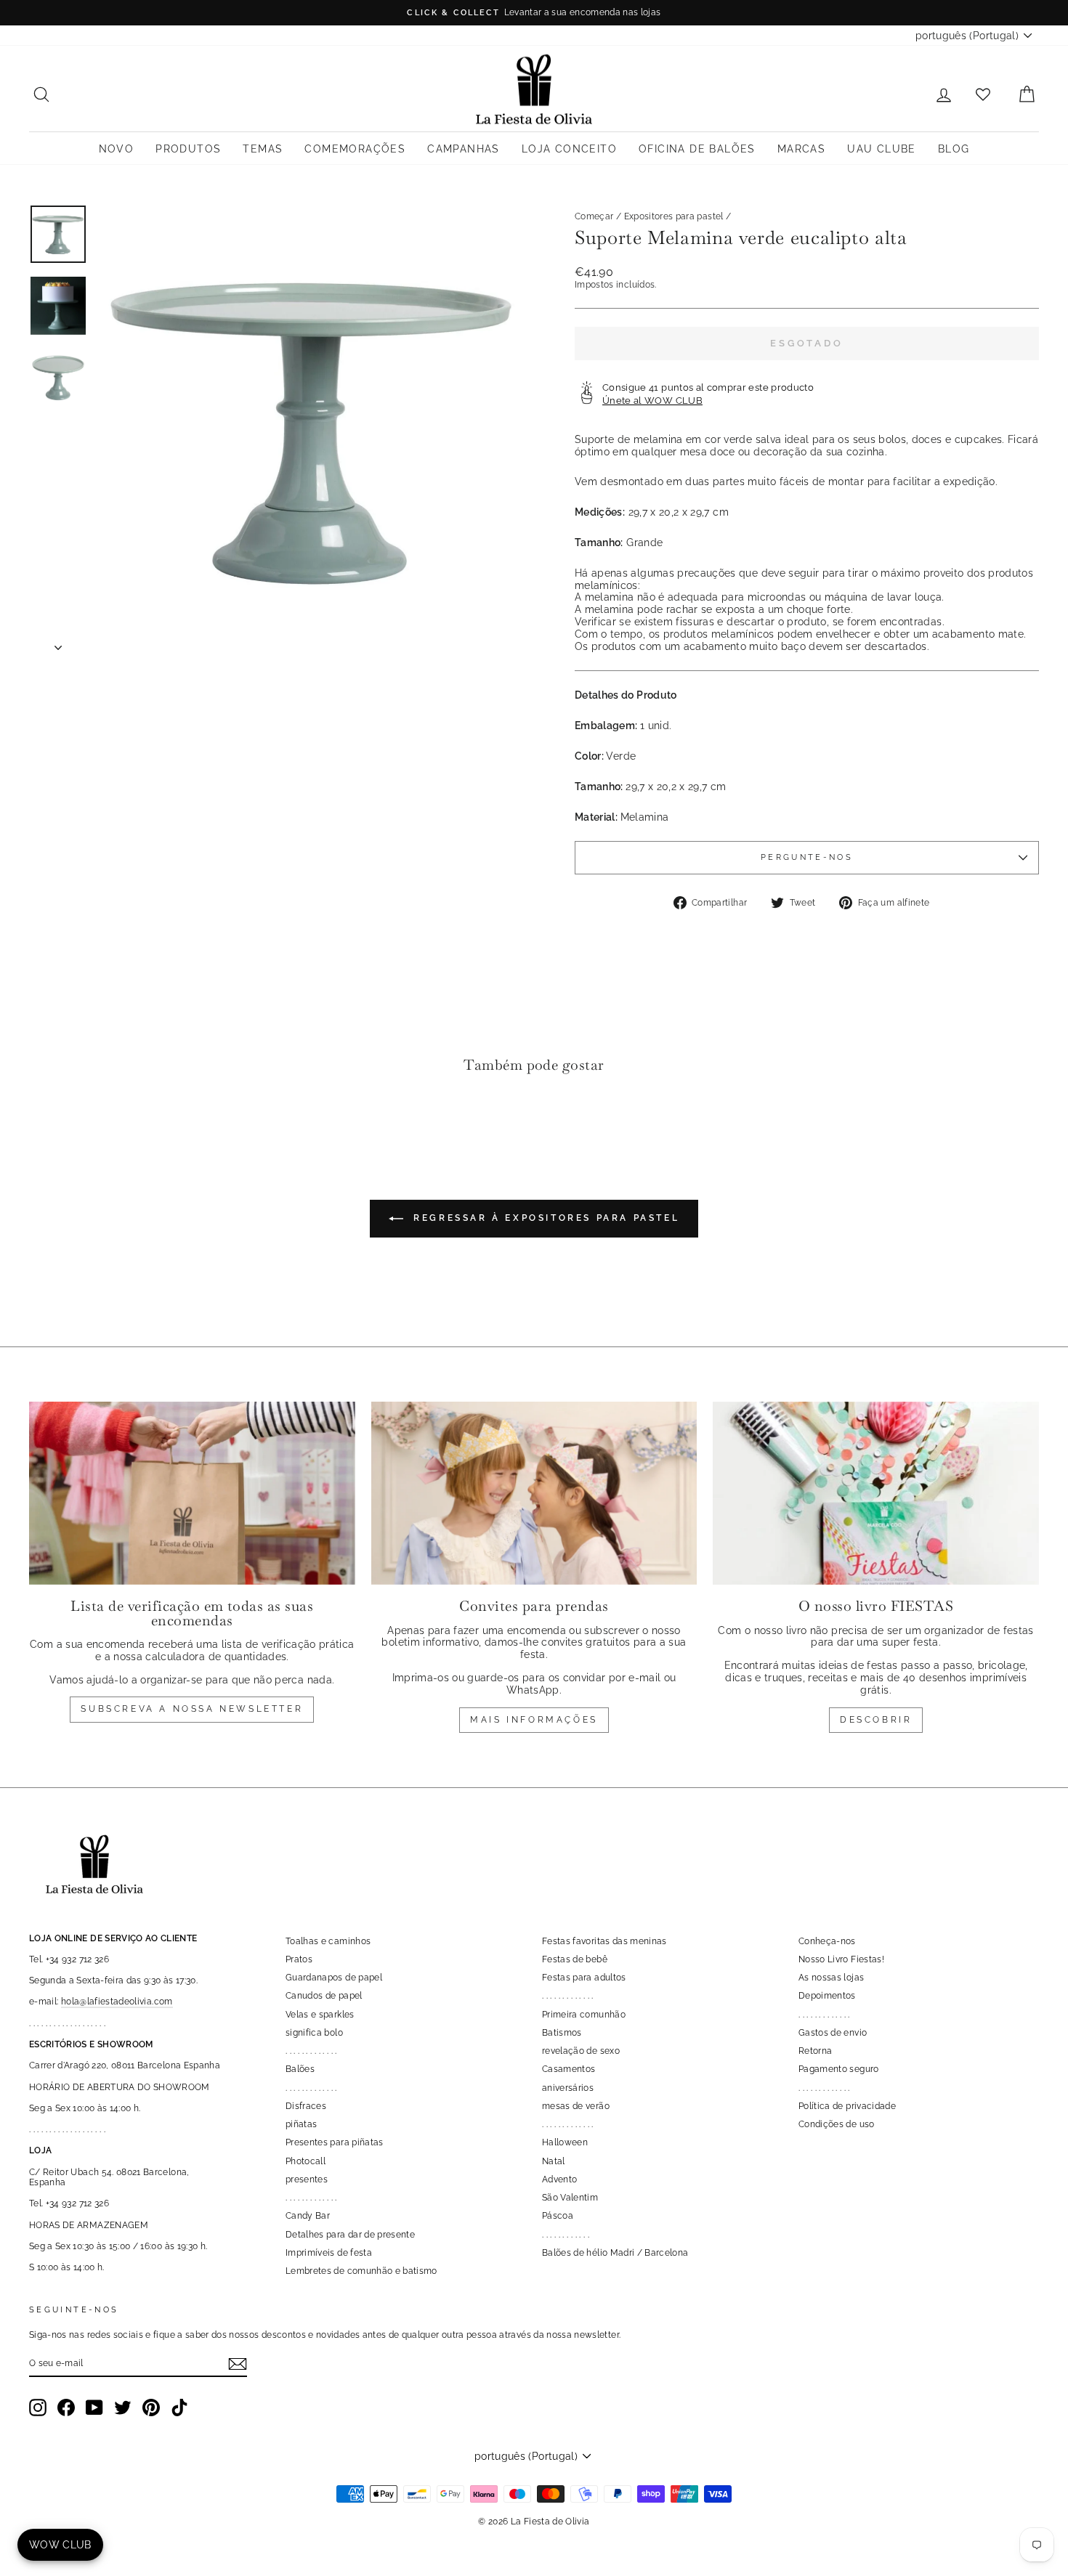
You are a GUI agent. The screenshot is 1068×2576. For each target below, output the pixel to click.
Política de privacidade (847, 2106)
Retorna (815, 2051)
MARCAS (801, 149)
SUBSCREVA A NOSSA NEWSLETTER (192, 1709)
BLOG (954, 149)
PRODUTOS (188, 149)
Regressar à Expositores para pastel (545, 1218)
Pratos (299, 1959)
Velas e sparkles (320, 2015)
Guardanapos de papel (334, 1978)
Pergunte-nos (807, 857)
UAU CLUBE (882, 149)
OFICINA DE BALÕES (697, 149)
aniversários (568, 2088)
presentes (307, 2179)
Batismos (562, 2033)
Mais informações (534, 1720)
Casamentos (569, 2069)
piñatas (301, 2124)
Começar (594, 216)
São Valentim (570, 2198)
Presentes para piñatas (335, 2142)
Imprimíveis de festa (329, 2253)
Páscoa (558, 2216)
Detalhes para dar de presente (350, 2235)
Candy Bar (308, 2216)
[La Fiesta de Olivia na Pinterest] (151, 2408)
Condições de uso (837, 2124)
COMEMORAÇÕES (355, 149)
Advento (559, 2179)
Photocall (306, 2161)
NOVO (117, 149)
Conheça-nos (827, 1941)
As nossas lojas (831, 1978)
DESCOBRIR (876, 1720)
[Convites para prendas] (534, 1493)
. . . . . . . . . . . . (566, 2235)
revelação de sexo (581, 2051)
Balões (300, 2069)
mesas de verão (576, 2106)
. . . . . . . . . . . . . (311, 2051)
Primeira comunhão (584, 2015)
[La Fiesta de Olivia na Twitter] (123, 2408)
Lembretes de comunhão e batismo (361, 2271)
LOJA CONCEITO (569, 149)
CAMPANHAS (464, 149)
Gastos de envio (833, 2033)
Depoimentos (827, 1996)
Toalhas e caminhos (328, 1941)
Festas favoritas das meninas (604, 1941)
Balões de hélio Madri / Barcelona (615, 2253)
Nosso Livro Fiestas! (841, 1959)
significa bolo (314, 2033)
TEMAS (263, 149)
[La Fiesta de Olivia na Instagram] (38, 2408)
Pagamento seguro (839, 2069)
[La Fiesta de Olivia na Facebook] (66, 2408)
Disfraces (306, 2106)
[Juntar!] (238, 2364)
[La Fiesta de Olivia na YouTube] (94, 2408)
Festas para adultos (584, 1978)
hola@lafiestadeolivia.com (117, 2002)
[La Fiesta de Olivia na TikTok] (179, 2408)
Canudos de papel (324, 1996)
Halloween (565, 2142)
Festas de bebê (575, 1959)
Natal (554, 2161)
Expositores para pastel (674, 216)
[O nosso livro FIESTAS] (876, 1493)
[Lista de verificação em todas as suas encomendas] (192, 1493)
